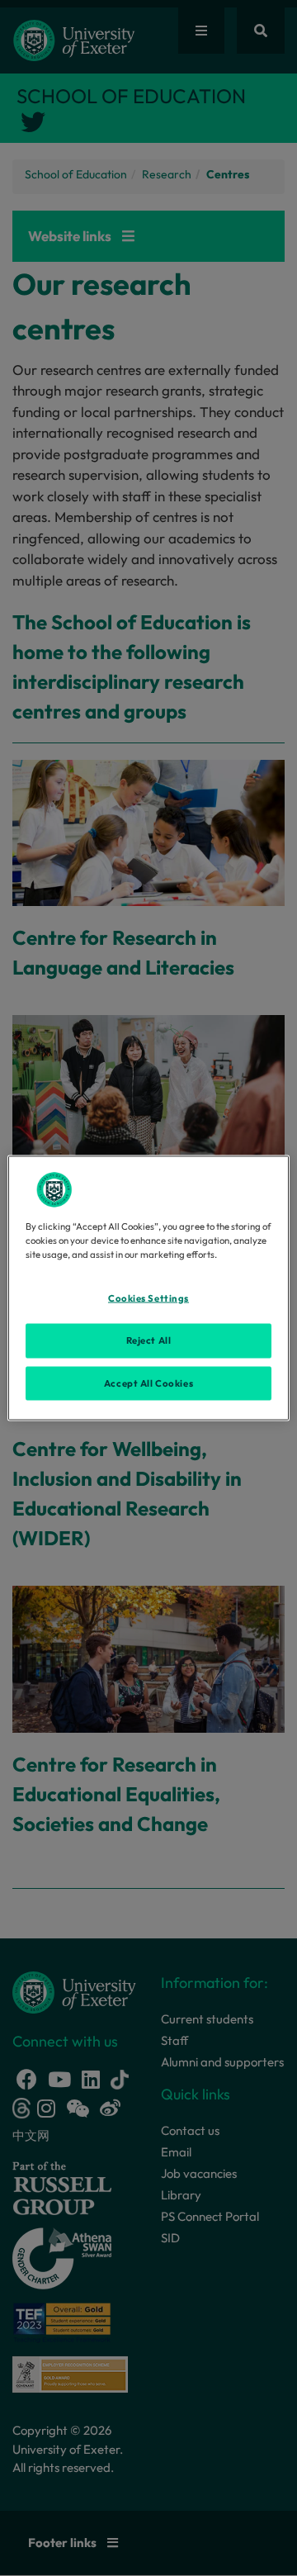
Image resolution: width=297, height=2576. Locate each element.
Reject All (149, 1340)
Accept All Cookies (148, 1383)
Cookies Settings (148, 1297)
